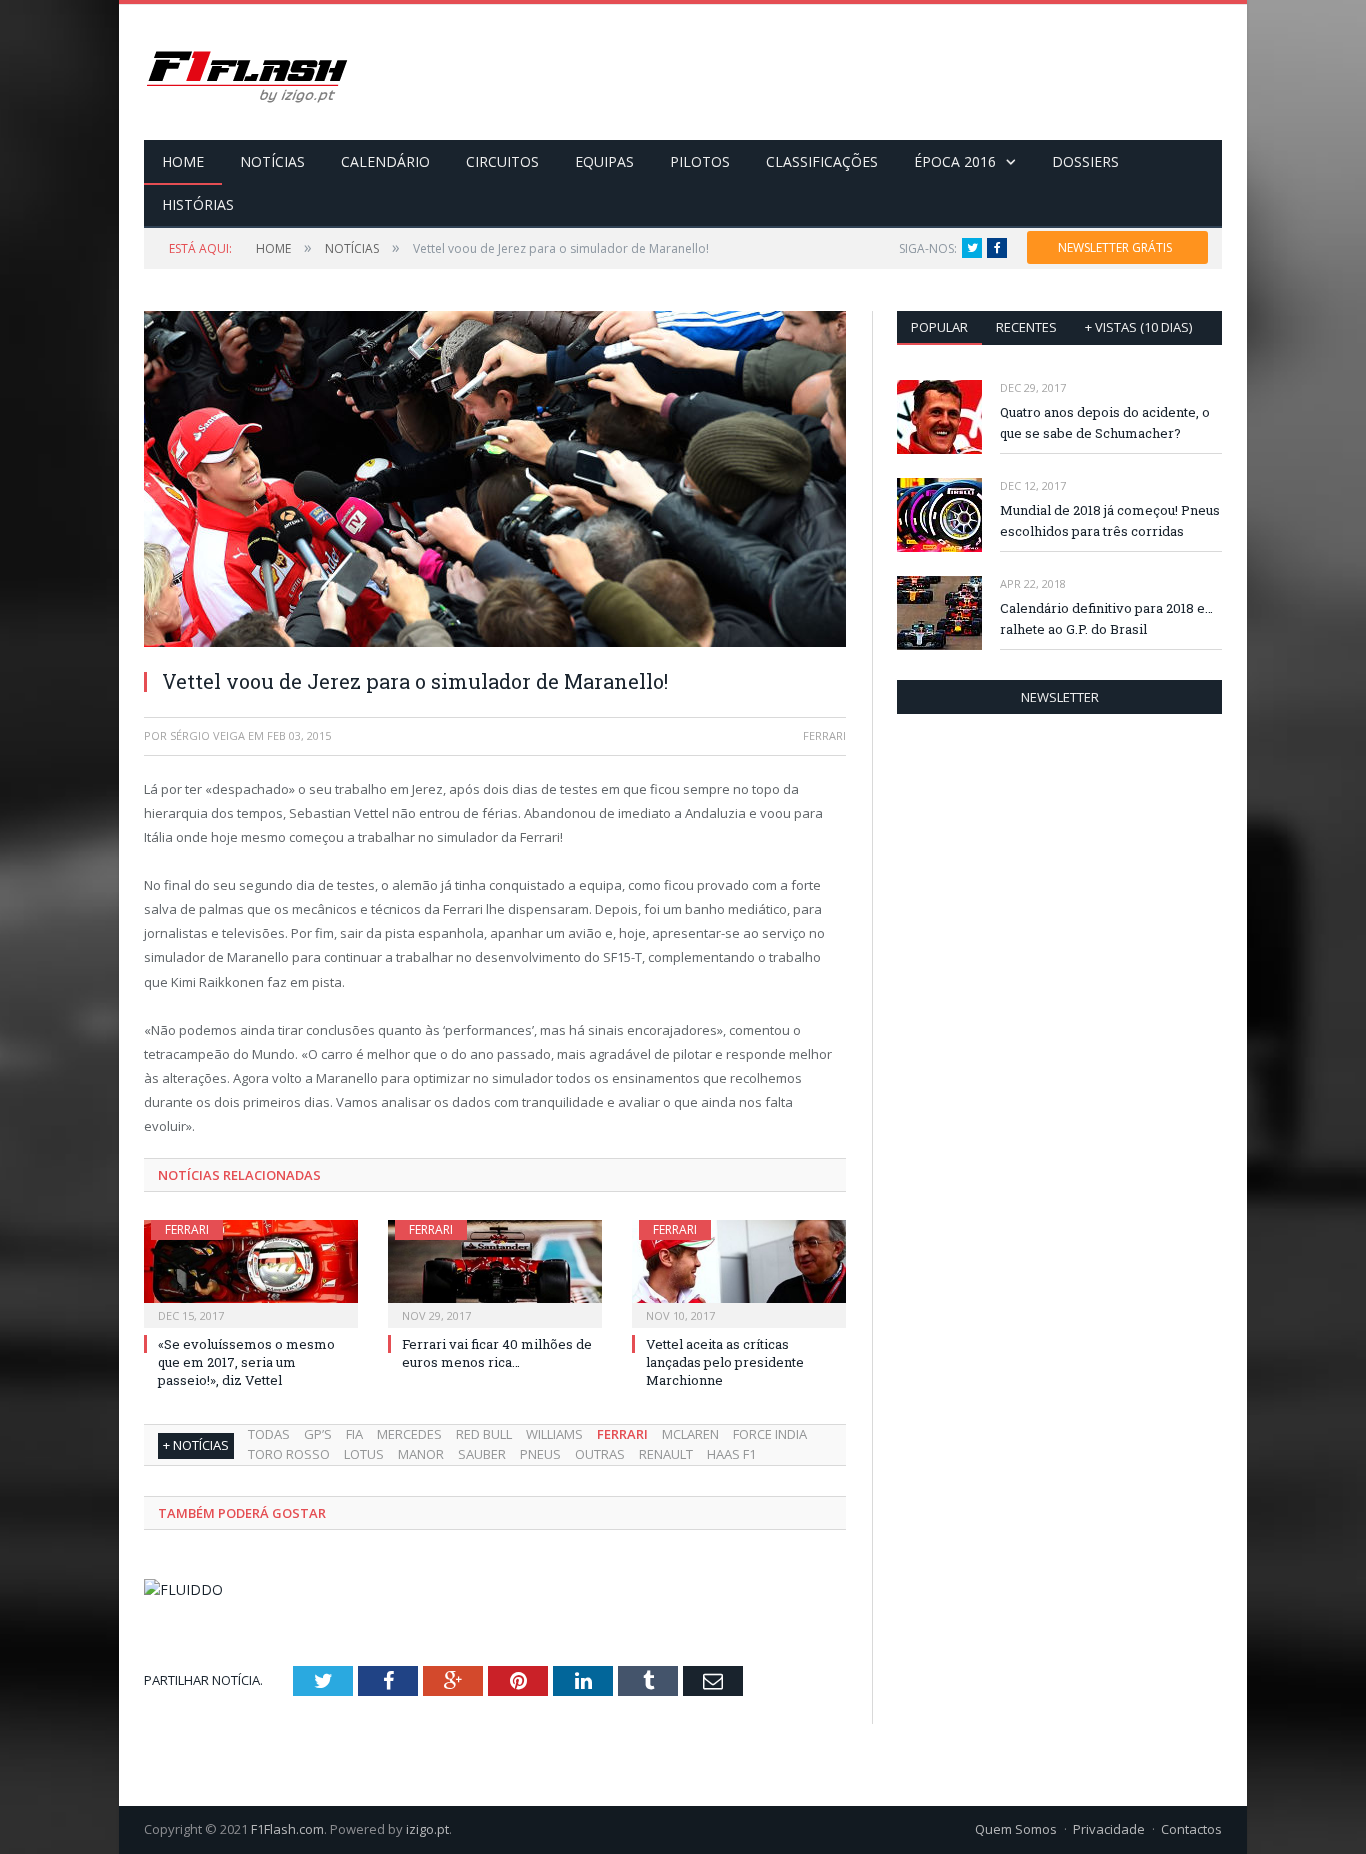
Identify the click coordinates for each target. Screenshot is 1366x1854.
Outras (600, 1454)
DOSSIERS (1085, 161)
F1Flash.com (287, 1829)
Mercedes (409, 1434)
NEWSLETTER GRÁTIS (1115, 247)
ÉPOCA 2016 (955, 161)
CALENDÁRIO (385, 161)
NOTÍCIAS (272, 161)
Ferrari (187, 1229)
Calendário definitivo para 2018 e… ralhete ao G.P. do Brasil (1106, 618)
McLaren (690, 1434)
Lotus (364, 1454)
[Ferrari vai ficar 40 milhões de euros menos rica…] (495, 1271)
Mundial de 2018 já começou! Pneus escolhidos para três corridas (1110, 520)
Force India (770, 1434)
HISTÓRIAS (198, 204)
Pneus (540, 1454)
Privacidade (1109, 1829)
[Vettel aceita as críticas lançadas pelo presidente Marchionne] (739, 1271)
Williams (554, 1434)
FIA (354, 1434)
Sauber (482, 1454)
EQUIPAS (604, 161)
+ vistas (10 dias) (1138, 327)
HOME (183, 161)
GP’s (318, 1434)
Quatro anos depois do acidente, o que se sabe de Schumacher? (1105, 422)
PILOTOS (700, 161)
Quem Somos (1016, 1829)
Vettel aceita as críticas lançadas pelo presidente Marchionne (725, 1362)
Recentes (1026, 327)
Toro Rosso (289, 1454)
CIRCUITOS (502, 161)
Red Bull (484, 1434)
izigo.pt (427, 1829)
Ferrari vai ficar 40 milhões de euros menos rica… (497, 1353)
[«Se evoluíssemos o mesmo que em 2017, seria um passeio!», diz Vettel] (251, 1271)
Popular (939, 327)
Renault (666, 1454)
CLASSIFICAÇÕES (822, 161)
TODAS (269, 1434)
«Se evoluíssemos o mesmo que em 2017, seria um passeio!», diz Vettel (246, 1362)
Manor (421, 1454)
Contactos (1191, 1829)
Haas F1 (731, 1454)
